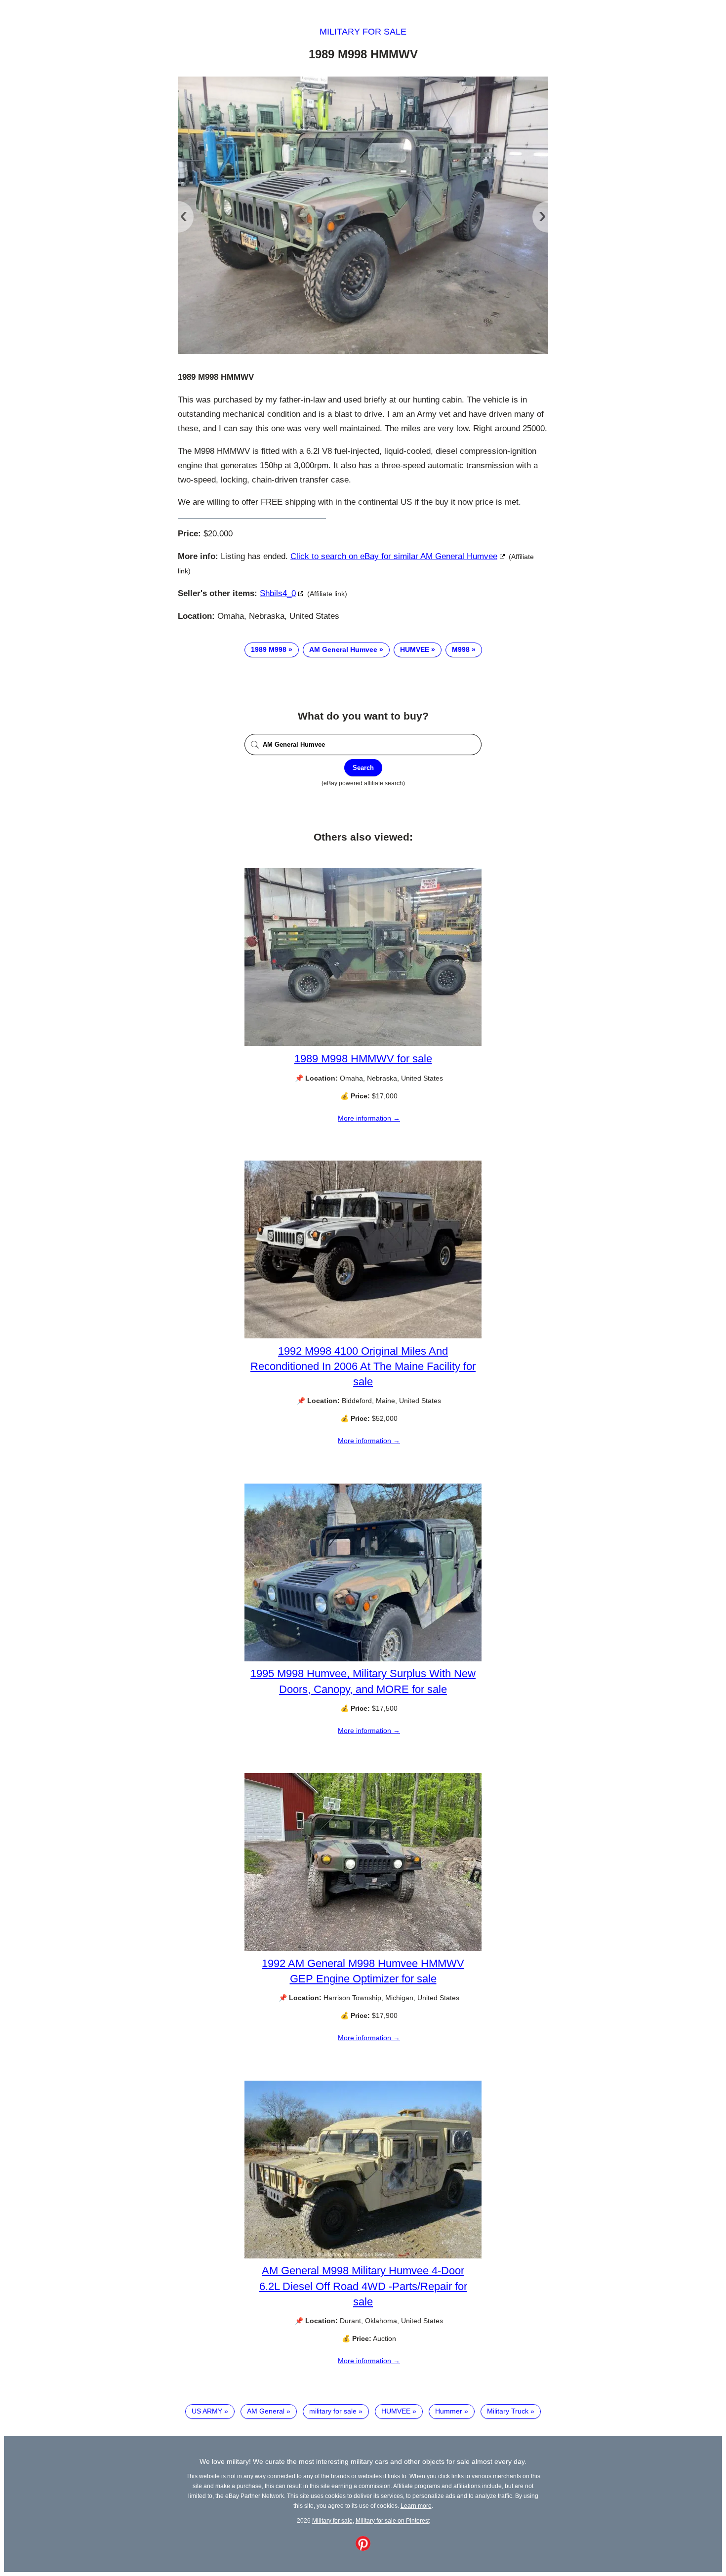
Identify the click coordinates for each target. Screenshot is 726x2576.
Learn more (416, 2506)
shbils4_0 (278, 593)
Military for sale (363, 32)
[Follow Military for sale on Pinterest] (363, 2548)
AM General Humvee (343, 649)
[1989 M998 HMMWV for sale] (363, 1044)
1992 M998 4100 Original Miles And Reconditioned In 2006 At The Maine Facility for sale (363, 1366)
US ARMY (207, 2411)
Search (363, 768)
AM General (266, 2411)
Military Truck (508, 2411)
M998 (461, 649)
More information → (369, 1118)
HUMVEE (415, 649)
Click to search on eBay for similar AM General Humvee (394, 556)
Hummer (449, 2411)
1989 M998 (269, 649)
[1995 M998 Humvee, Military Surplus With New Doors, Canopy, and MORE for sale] (363, 1659)
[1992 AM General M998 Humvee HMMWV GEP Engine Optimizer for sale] (363, 1948)
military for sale (333, 2411)
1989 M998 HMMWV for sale (363, 1059)
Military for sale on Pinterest (393, 2520)
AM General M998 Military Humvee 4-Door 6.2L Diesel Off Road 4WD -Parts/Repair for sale (363, 2286)
